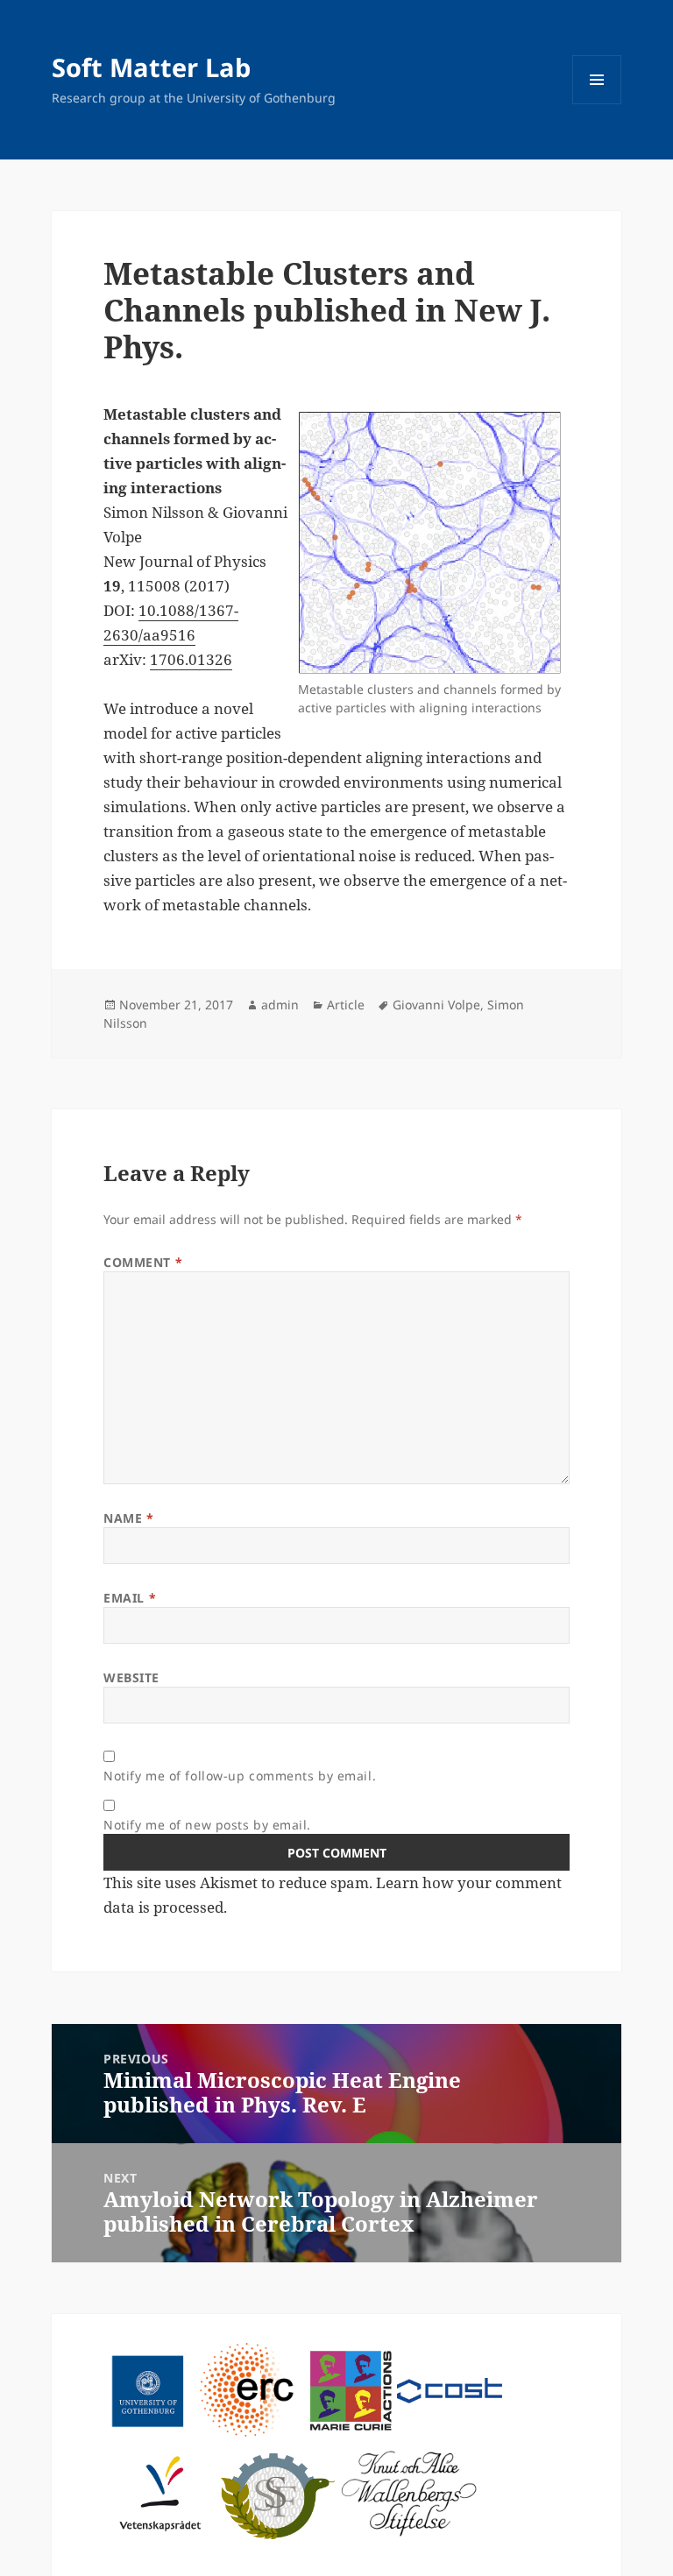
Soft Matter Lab (151, 67)
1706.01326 (191, 659)
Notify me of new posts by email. (207, 1825)
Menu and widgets (597, 104)
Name (128, 1518)
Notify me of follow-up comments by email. (240, 1776)
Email (130, 1598)
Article (346, 1005)
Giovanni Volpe (436, 1005)
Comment (143, 1262)
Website (131, 1677)
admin (280, 1005)
